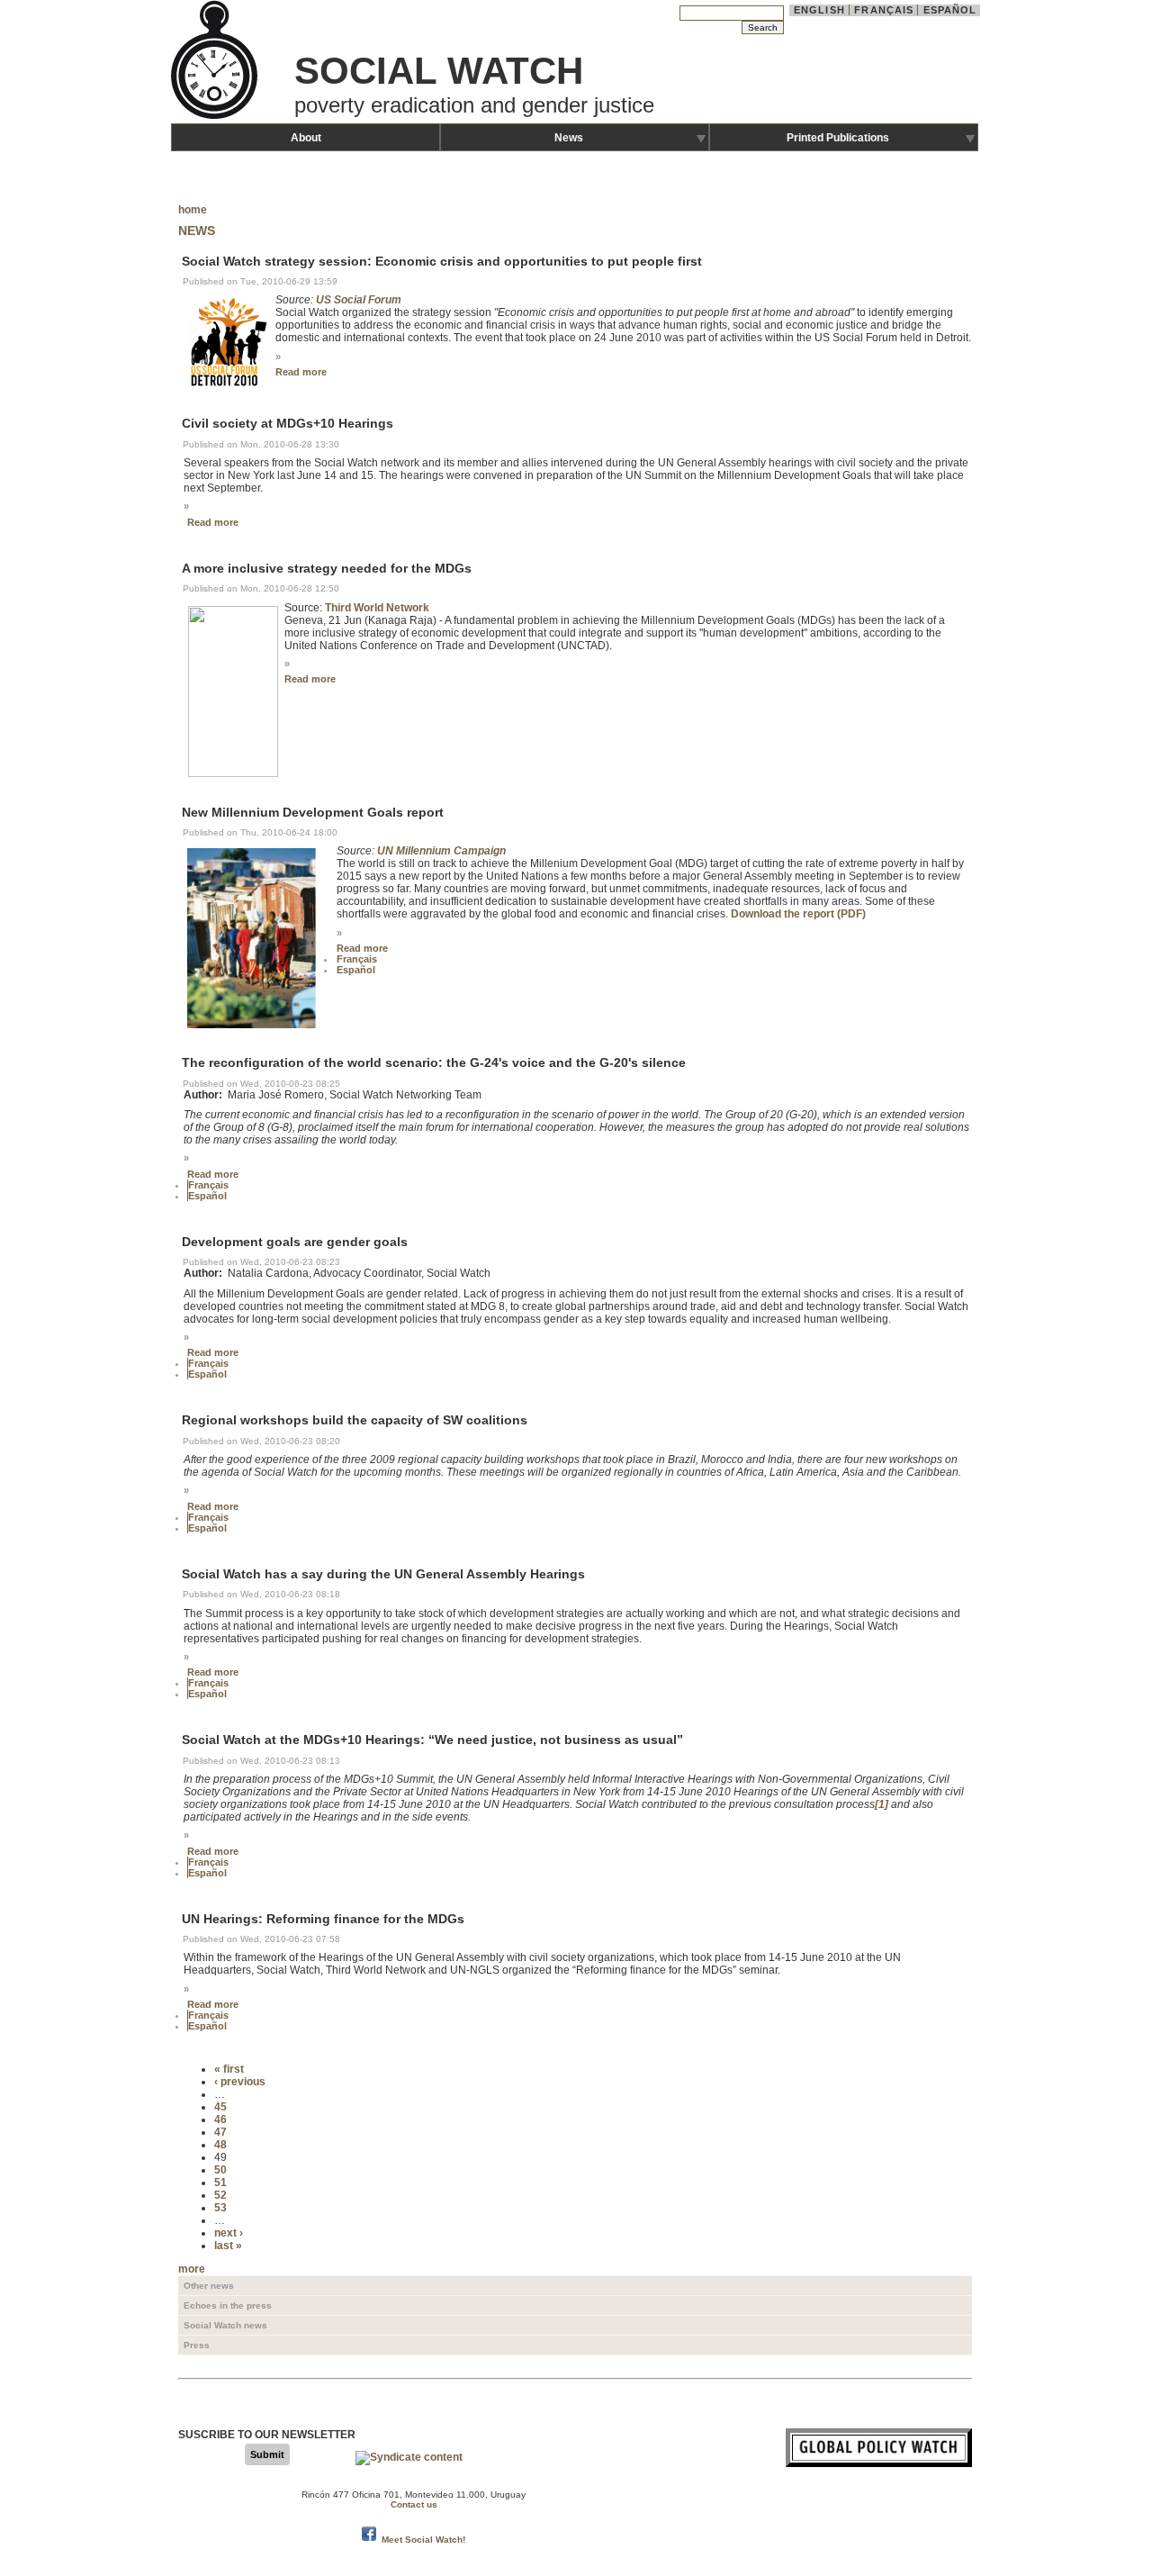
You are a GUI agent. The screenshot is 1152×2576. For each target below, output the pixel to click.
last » (228, 2246)
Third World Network (377, 608)
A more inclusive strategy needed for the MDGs (327, 568)
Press (197, 2345)
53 (220, 2208)
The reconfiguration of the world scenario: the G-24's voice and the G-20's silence (434, 1063)
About (306, 138)
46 (220, 2120)
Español (950, 10)
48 (220, 2145)
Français (884, 10)
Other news (209, 2286)
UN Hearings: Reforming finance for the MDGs (323, 1919)
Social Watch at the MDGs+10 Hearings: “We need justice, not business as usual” (432, 1740)
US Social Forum (359, 300)
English (819, 10)
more (192, 2269)
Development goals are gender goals (295, 1242)
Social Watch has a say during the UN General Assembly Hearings (383, 1574)
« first (229, 2069)
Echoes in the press (228, 2305)
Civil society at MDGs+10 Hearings (288, 424)
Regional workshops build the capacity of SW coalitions (355, 1421)
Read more (301, 372)
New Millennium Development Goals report (313, 812)
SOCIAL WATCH (439, 71)
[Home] (216, 117)
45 (220, 2107)
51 (220, 2183)
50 (220, 2170)
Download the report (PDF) (798, 914)
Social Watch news (225, 2325)
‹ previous (240, 2082)
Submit (267, 2454)
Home (193, 210)
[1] (882, 1804)
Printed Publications (838, 138)
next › (229, 2233)
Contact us (414, 2504)
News (569, 138)
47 (220, 2132)
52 (220, 2195)
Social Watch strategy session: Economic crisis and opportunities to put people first (442, 261)
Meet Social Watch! (423, 2540)
